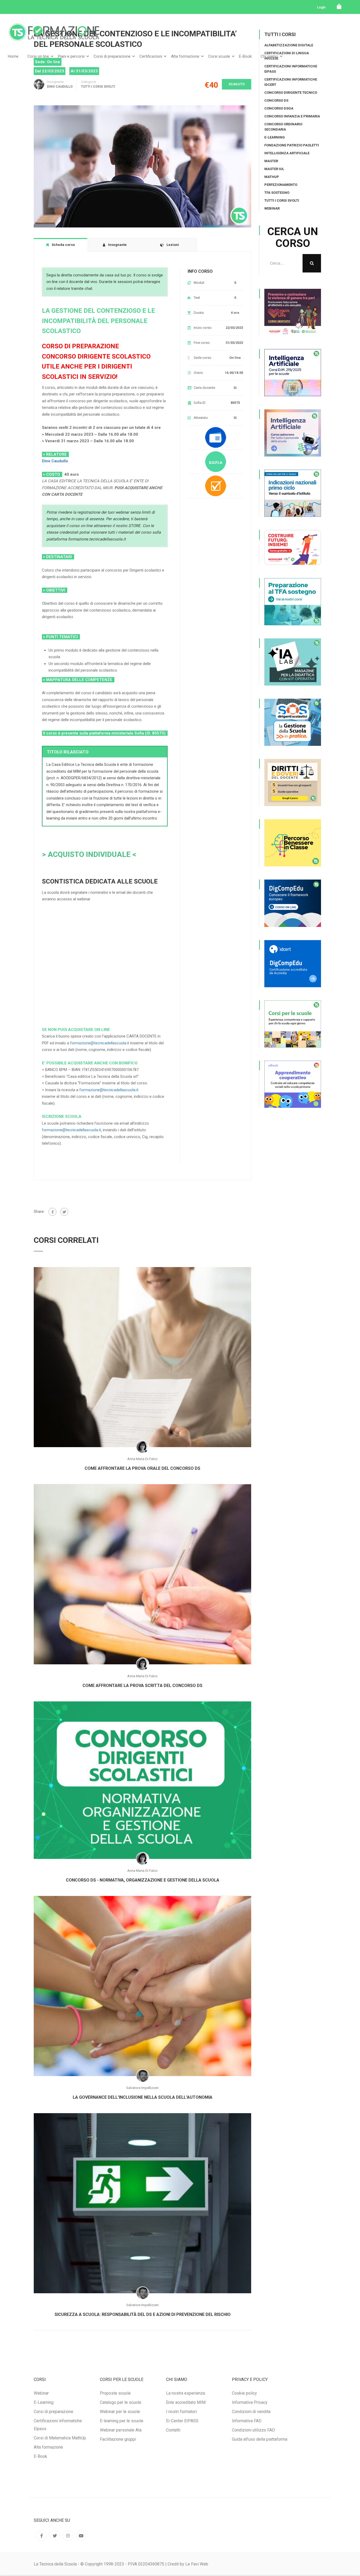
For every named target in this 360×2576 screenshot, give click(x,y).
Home (13, 56)
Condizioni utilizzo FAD (253, 2430)
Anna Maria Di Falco (142, 1459)
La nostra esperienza (186, 2393)
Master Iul (274, 169)
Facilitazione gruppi (118, 2439)
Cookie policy (244, 2393)
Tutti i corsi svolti (98, 87)
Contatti (173, 2430)
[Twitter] (64, 1212)
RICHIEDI (63, 1000)
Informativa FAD (247, 2421)
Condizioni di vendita (251, 2412)
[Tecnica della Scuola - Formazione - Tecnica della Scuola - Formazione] (54, 36)
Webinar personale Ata (121, 2430)
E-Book (245, 56)
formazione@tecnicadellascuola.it (100, 1043)
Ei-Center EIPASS (182, 2421)
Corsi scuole (219, 56)
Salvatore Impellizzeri (142, 2088)
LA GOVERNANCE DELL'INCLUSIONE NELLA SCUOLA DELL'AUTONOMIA (143, 2097)
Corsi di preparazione (112, 56)
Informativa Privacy (250, 2402)
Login (321, 7)
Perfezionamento (281, 185)
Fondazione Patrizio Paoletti (292, 145)
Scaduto (237, 84)
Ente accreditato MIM (186, 2402)
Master (271, 161)
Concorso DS (276, 100)
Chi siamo (269, 56)
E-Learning (275, 137)
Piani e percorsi (71, 56)
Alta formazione (185, 56)
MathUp (272, 177)
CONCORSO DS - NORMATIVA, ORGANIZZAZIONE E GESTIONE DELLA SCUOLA (143, 1880)
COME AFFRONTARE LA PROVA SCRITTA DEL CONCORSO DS (142, 1686)
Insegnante (55, 82)
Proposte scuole (115, 2393)
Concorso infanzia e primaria (292, 116)
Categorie (89, 82)
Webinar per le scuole (120, 2412)
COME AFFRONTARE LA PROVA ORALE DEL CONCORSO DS (142, 1468)
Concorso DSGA (279, 108)
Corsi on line (38, 56)
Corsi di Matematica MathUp (60, 2438)
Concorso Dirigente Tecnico (291, 93)
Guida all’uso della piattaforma (260, 2439)
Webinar (272, 208)
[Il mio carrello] (339, 7)
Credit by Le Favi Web (188, 2564)
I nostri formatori (181, 2412)
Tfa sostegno (277, 193)
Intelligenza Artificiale (287, 153)
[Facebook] (52, 1212)
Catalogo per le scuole (121, 2402)
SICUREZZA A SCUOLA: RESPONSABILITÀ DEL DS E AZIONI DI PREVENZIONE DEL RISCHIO (143, 2314)
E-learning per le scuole (122, 2421)
